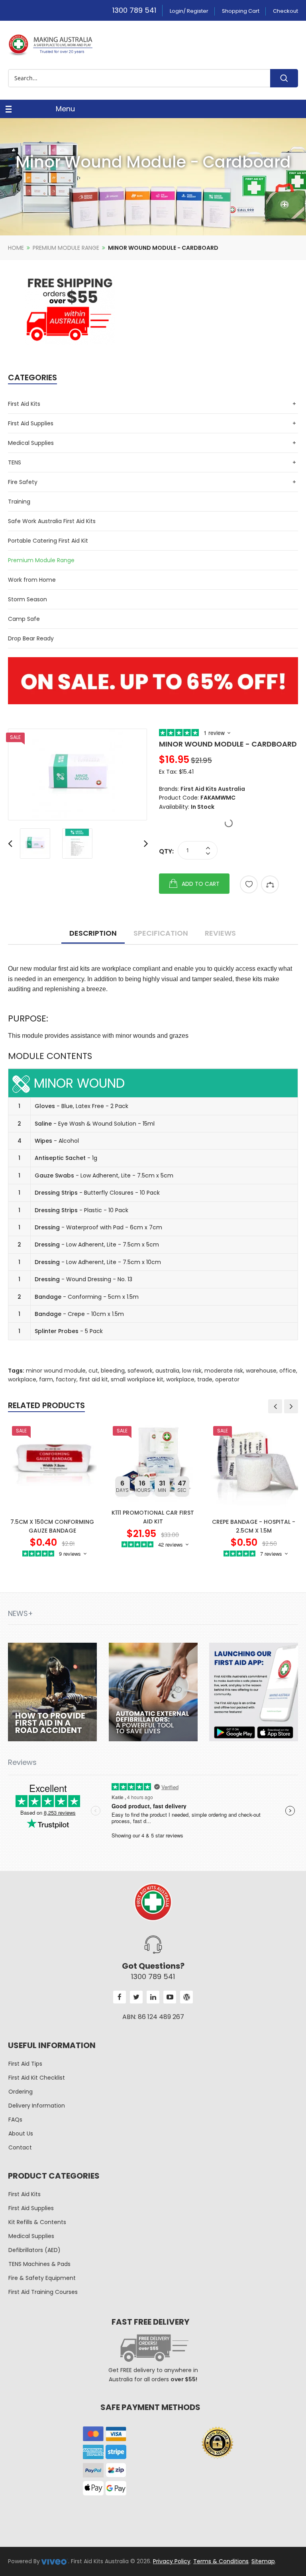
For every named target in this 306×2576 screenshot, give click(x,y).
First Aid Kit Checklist (37, 2078)
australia (167, 1371)
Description (93, 933)
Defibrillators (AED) (34, 2250)
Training (19, 502)
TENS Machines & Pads (39, 2264)
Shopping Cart (241, 11)
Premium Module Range (66, 248)
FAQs (15, 2120)
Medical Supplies (31, 443)
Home (16, 248)
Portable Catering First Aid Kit (48, 541)
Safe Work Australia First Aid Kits (52, 521)
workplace (22, 1379)
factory (66, 1379)
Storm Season (27, 599)
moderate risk (224, 1371)
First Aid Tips (25, 2064)
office (288, 1371)
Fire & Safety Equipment (42, 2278)
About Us (21, 2133)
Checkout (285, 11)
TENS (15, 462)
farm (46, 1379)
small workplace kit (137, 1379)
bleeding (113, 1371)
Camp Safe (24, 619)
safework (140, 1371)
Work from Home (32, 580)
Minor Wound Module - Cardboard (163, 248)
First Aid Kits (24, 404)
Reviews (220, 933)
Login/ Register (189, 11)
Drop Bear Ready (31, 638)
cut (93, 1371)
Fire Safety (23, 482)
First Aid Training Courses (43, 2292)
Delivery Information (37, 2106)
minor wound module (56, 1371)
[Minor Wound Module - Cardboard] (77, 774)
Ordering (21, 2092)
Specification (161, 933)
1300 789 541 (134, 10)
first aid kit (94, 1379)
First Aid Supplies (31, 423)
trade (205, 1379)
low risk (192, 1371)
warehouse (261, 1371)
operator (227, 1379)
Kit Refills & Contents (37, 2222)
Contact (20, 2147)
